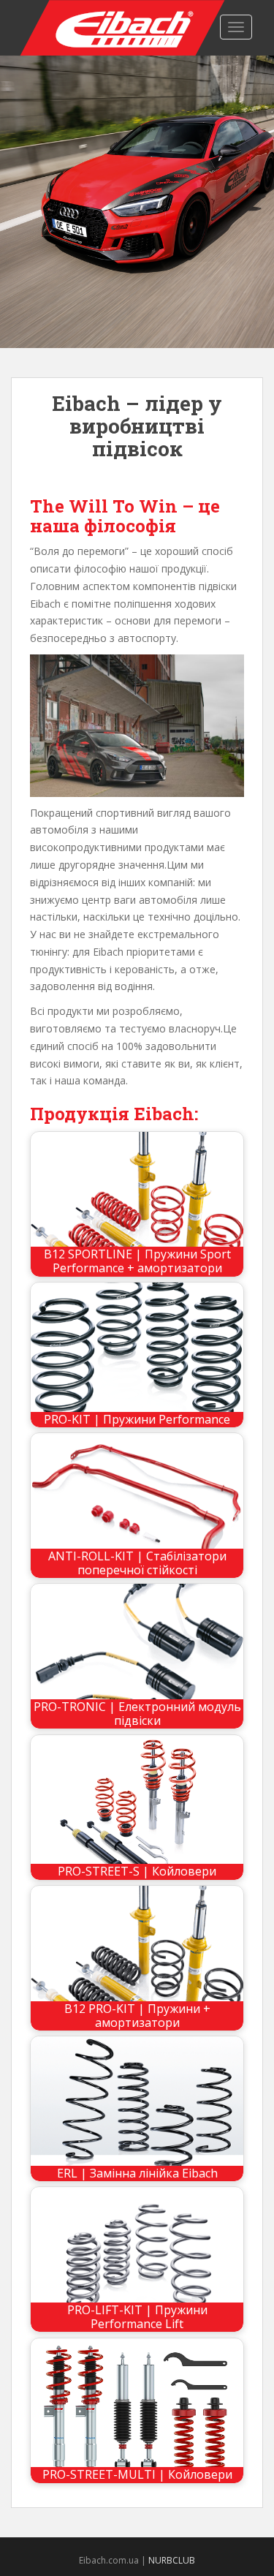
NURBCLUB (172, 2560)
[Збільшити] (225, 673)
